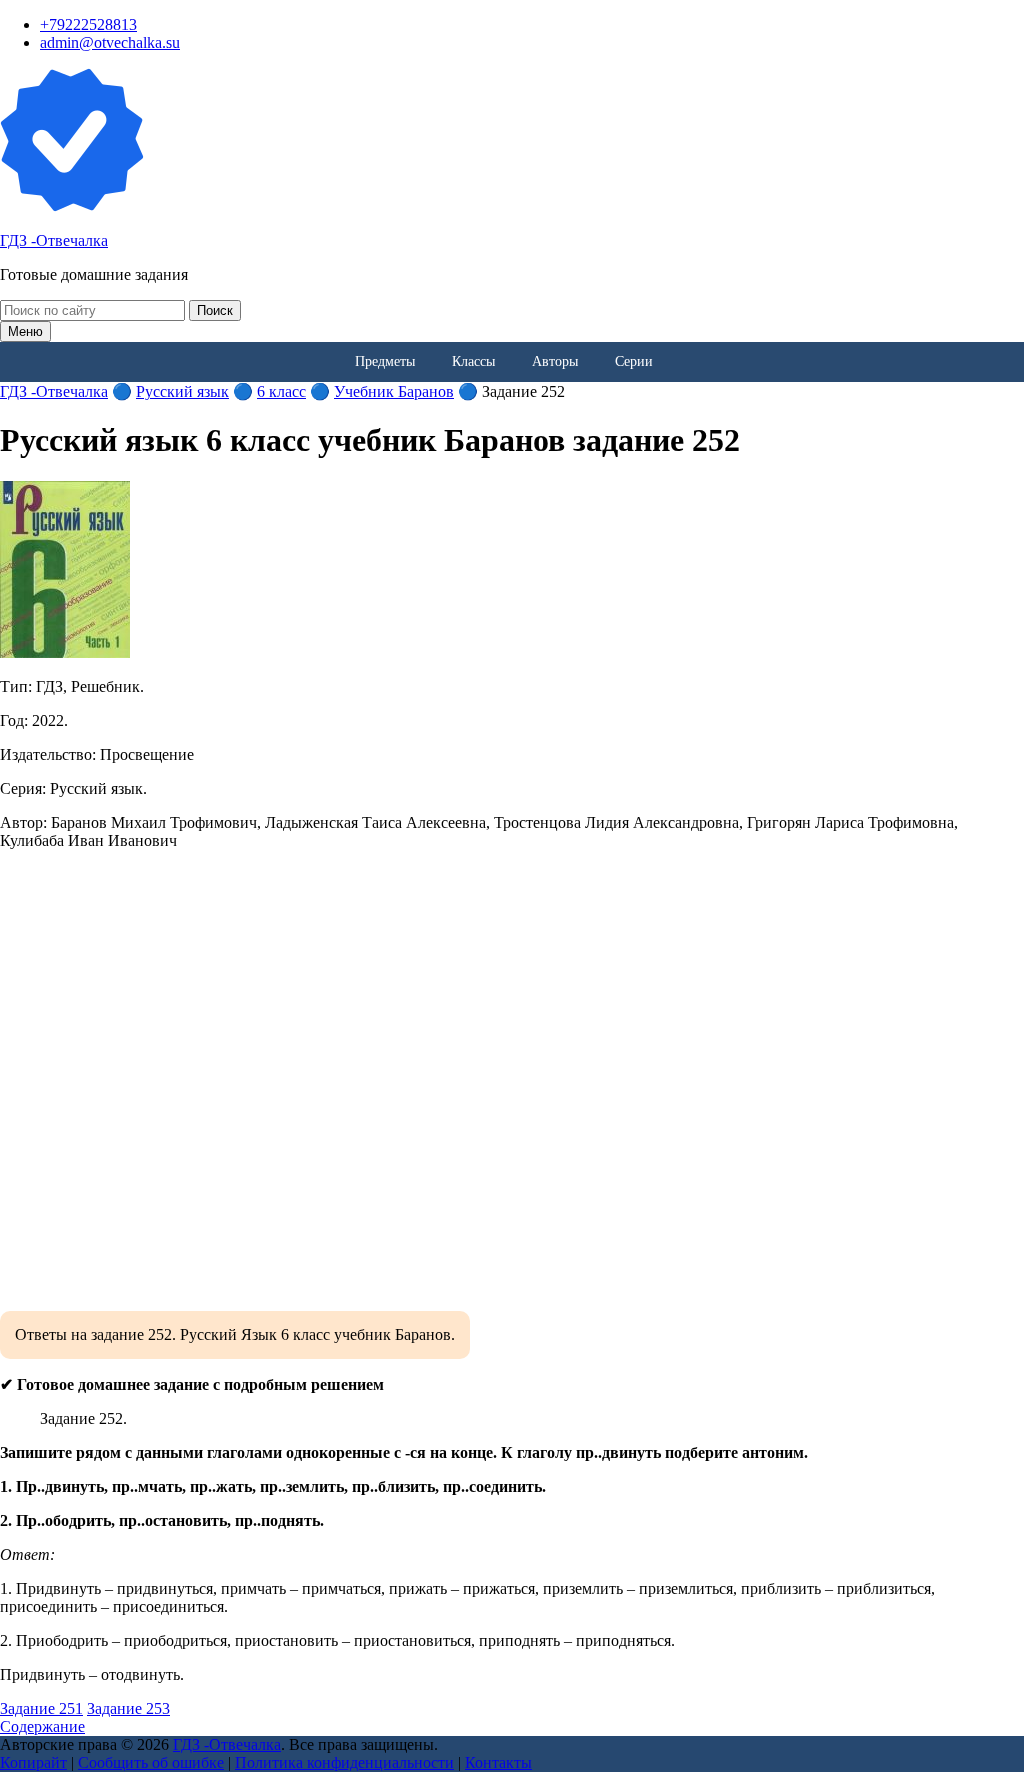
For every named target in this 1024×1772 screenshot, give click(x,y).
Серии (634, 361)
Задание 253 (128, 1708)
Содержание (42, 1726)
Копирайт (33, 1762)
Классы (473, 361)
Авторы (555, 361)
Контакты (498, 1762)
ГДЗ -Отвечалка (54, 240)
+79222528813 (88, 24)
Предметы (385, 361)
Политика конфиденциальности (344, 1762)
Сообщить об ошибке (151, 1762)
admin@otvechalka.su (110, 42)
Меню (25, 331)
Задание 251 (41, 1708)
